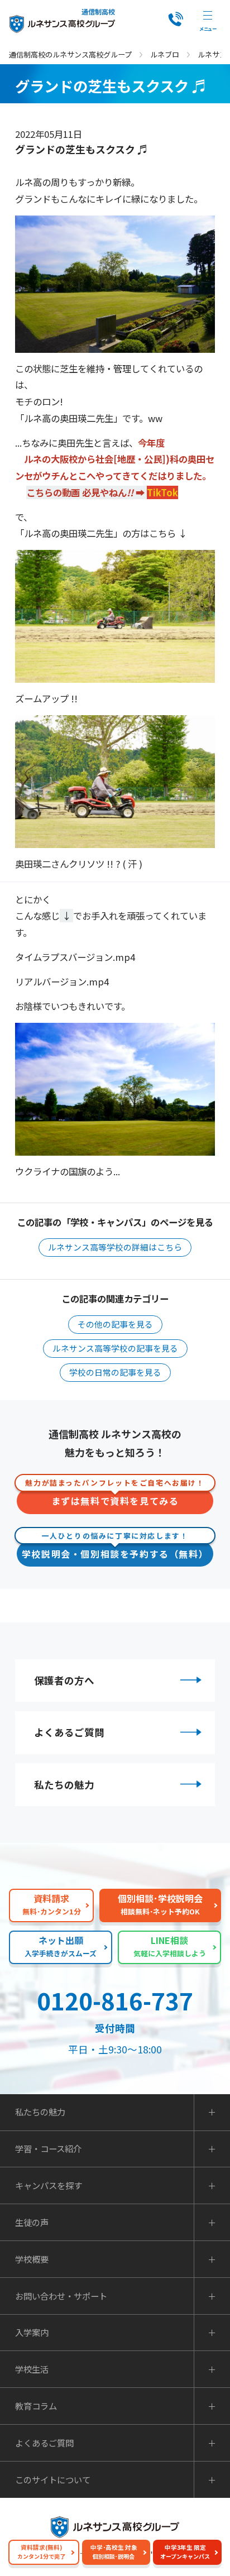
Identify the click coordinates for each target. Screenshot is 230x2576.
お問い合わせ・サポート (61, 2296)
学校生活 (32, 2369)
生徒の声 (32, 2222)
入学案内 (32, 2332)
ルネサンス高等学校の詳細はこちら (115, 1247)
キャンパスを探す (49, 2185)
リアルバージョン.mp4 (62, 981)
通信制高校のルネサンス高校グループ (70, 54)
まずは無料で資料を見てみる (115, 1498)
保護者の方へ (64, 1680)
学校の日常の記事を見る (115, 1372)
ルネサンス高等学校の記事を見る (115, 1348)
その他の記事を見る (115, 1324)
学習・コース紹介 (48, 2149)
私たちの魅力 (64, 1785)
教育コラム (36, 2406)
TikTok (162, 492)
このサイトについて (53, 2480)
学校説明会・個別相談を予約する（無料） (115, 1551)
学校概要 (32, 2259)
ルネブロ (165, 54)
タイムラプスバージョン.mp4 (75, 957)
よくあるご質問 (69, 1732)
